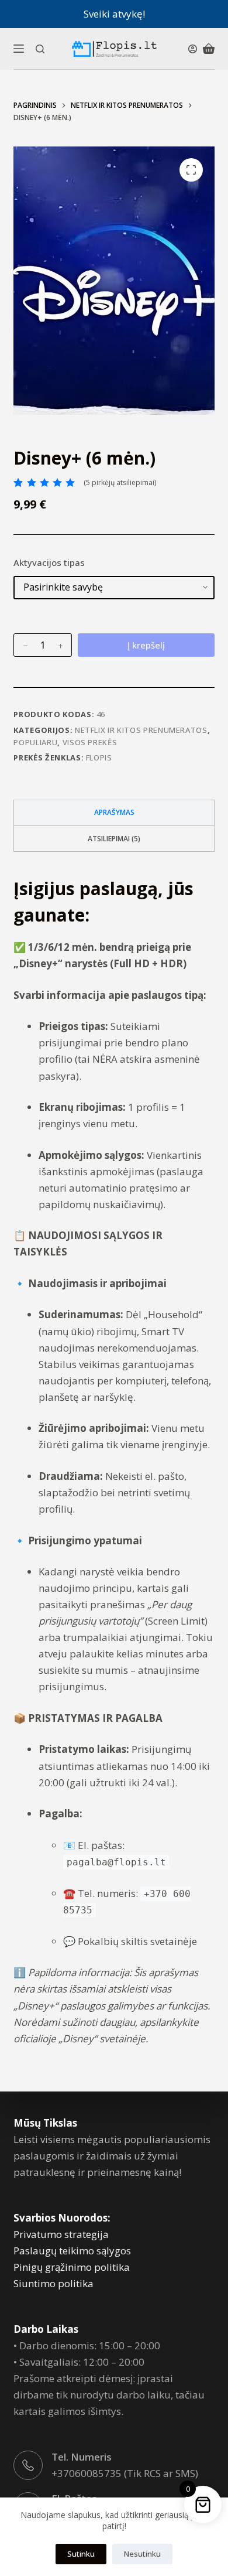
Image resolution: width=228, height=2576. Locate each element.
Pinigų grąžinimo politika (72, 2267)
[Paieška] (40, 49)
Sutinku (81, 2554)
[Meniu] (19, 49)
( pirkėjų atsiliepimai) (120, 482)
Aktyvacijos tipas (49, 562)
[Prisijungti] (193, 49)
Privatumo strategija (61, 2234)
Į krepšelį (146, 645)
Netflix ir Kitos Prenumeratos (141, 730)
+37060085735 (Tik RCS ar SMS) (125, 2473)
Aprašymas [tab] (114, 812)
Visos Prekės (90, 742)
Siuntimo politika (53, 2283)
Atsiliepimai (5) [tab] (114, 839)
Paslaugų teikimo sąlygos (72, 2251)
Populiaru (35, 742)
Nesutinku (142, 2554)
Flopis (99, 758)
